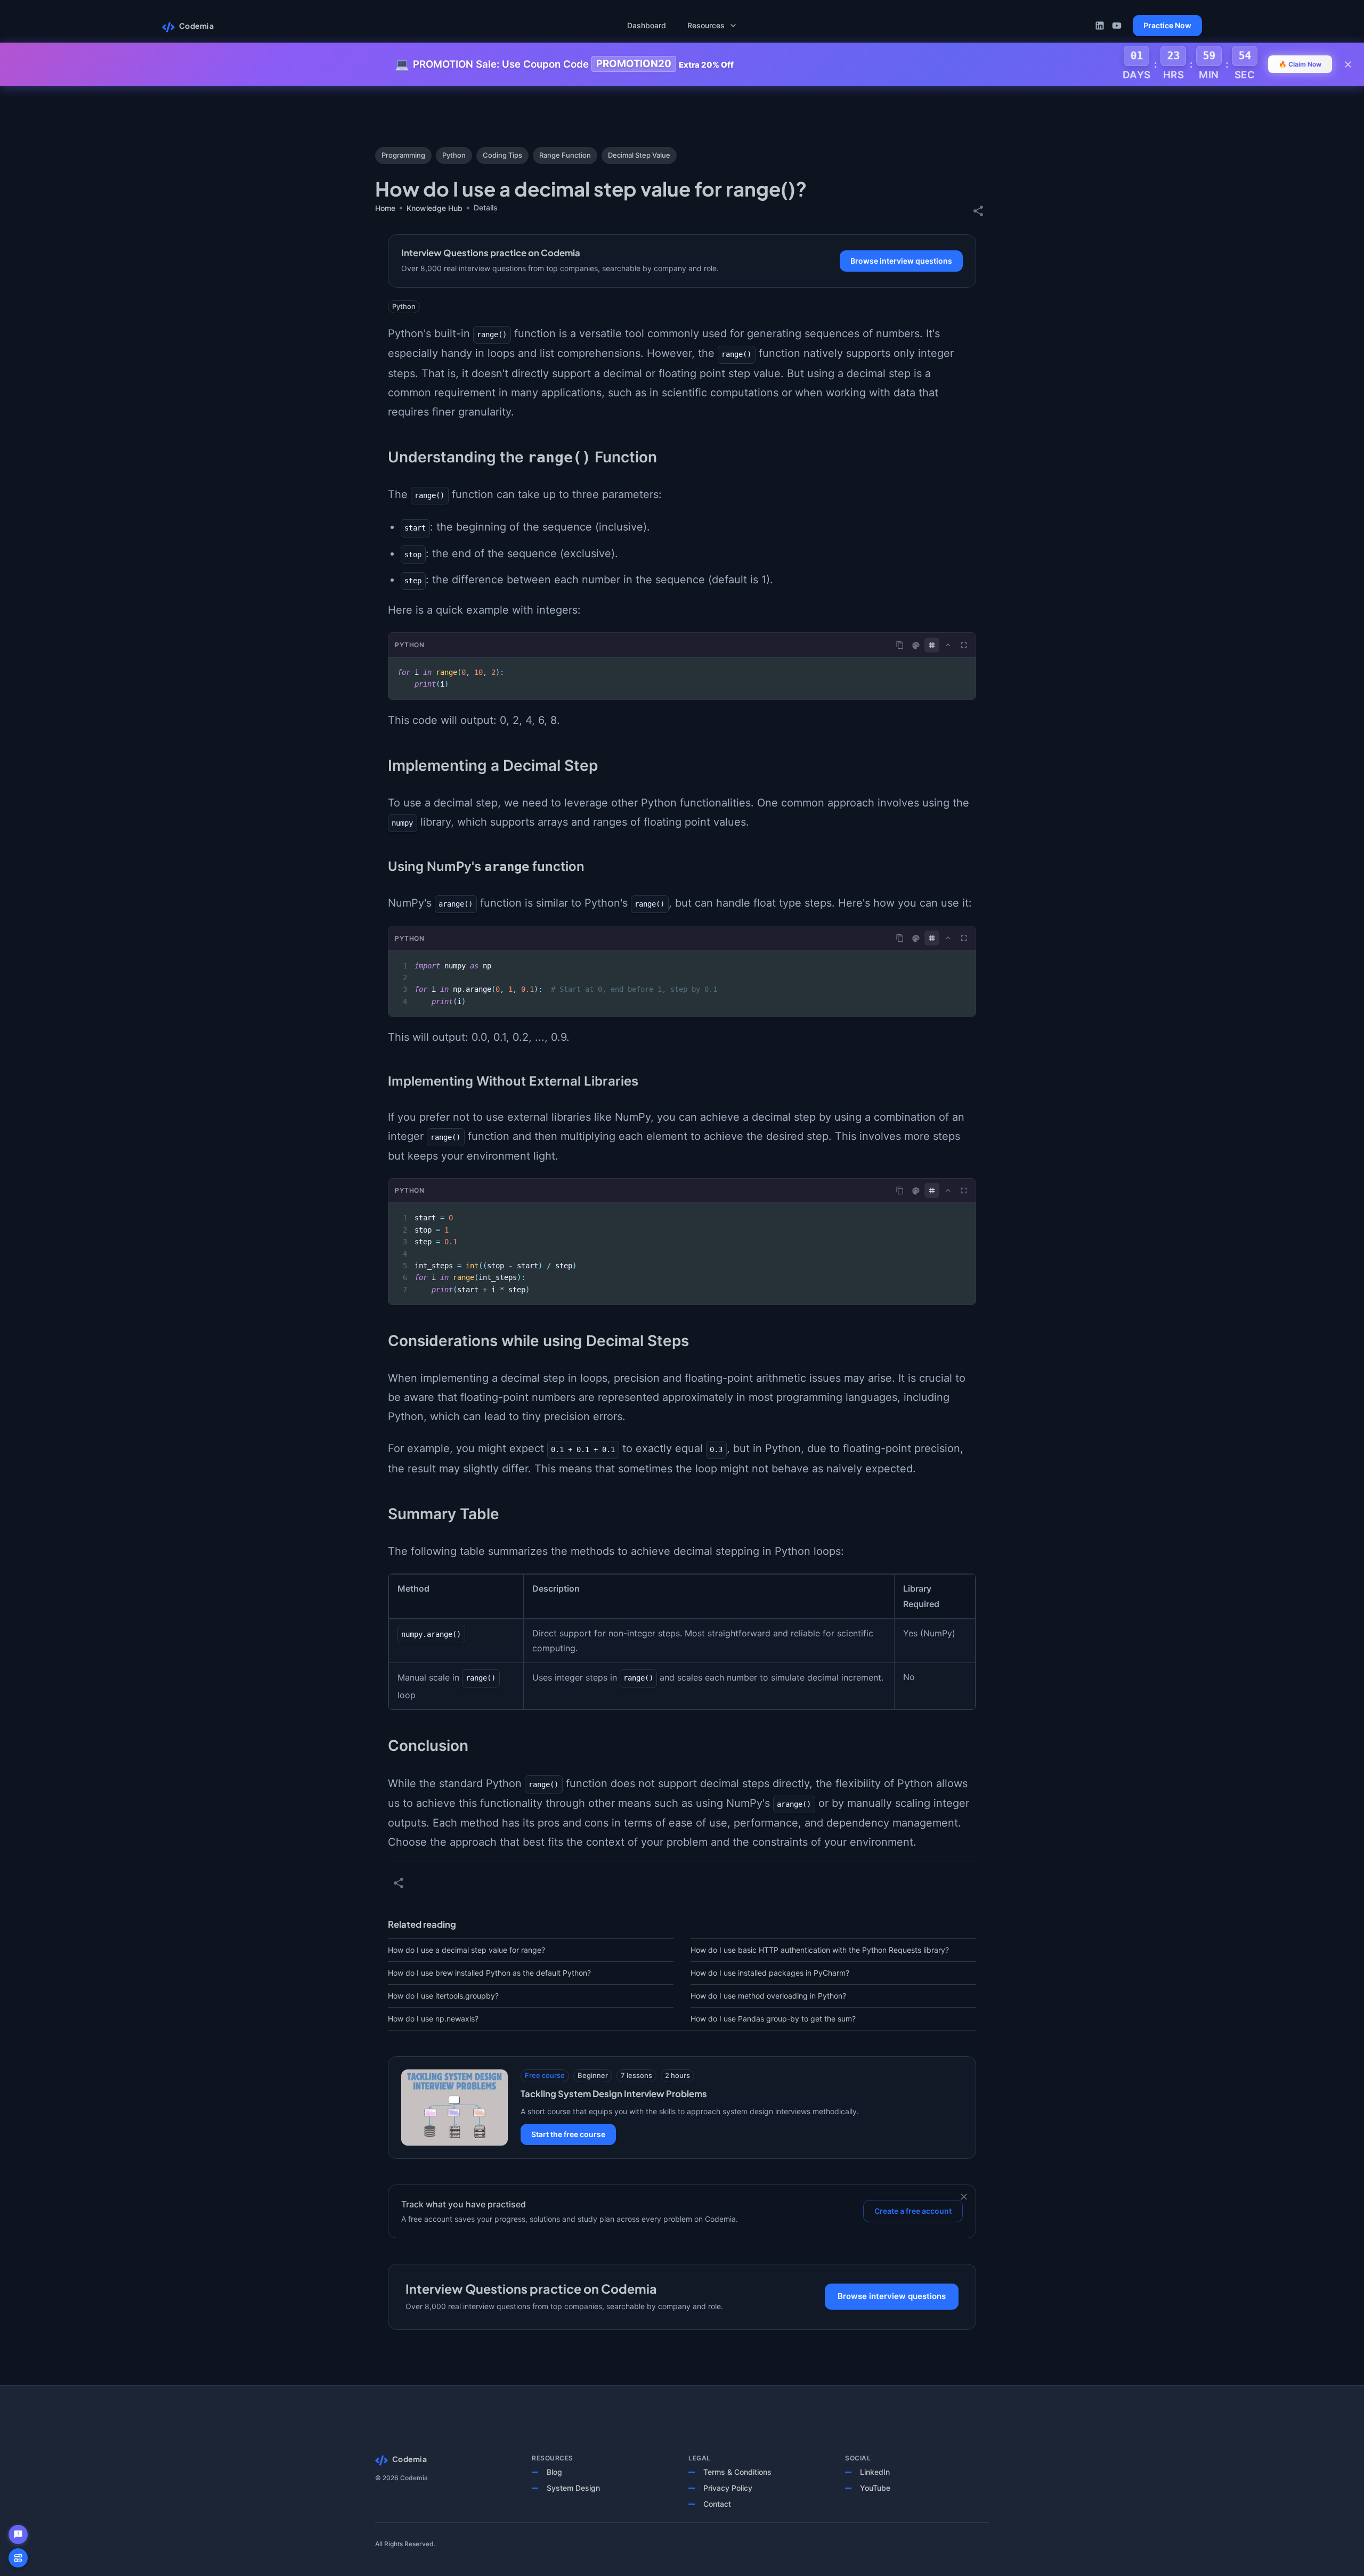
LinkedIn (875, 2472)
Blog (554, 2472)
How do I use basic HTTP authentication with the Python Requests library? (820, 1950)
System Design (573, 2488)
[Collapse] (948, 645)
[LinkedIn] (1100, 26)
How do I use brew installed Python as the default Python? (489, 1973)
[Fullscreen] (964, 645)
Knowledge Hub (435, 208)
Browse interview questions (901, 261)
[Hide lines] (932, 645)
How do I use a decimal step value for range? (466, 1950)
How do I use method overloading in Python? (768, 1996)
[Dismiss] (964, 2197)
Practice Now (1167, 25)
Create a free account (913, 2211)
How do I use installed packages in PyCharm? (770, 1973)
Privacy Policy (728, 2488)
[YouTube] (1117, 26)
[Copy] (900, 645)
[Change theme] (916, 646)
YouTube (875, 2488)
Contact (717, 2504)
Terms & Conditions (737, 2472)
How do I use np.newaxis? (433, 2019)
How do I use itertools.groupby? (443, 1996)
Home (385, 208)
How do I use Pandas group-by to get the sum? (773, 2019)
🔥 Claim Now (1300, 64)
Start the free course (568, 2134)
